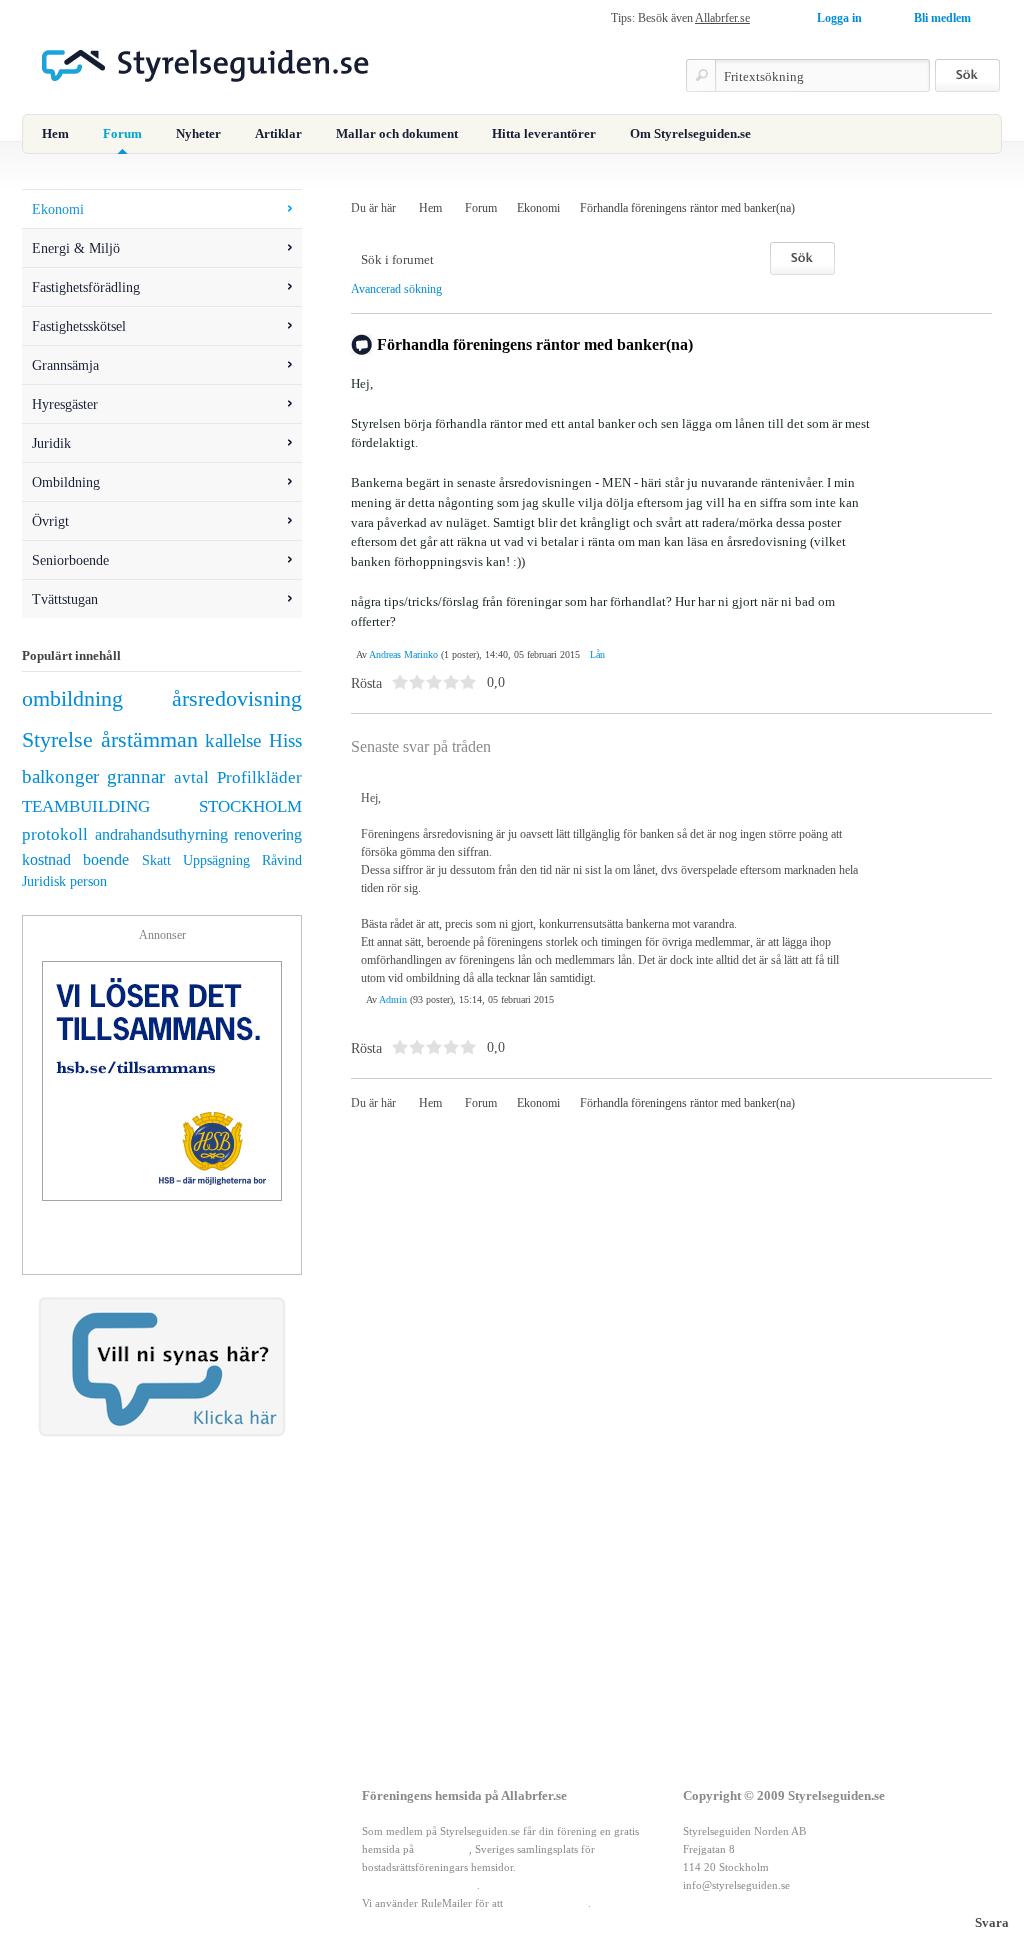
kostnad (46, 859)
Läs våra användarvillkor (419, 1885)
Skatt (156, 860)
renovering (268, 834)
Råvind (282, 860)
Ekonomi (538, 208)
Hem (55, 133)
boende (106, 859)
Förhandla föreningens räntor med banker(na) (687, 208)
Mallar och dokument (397, 133)
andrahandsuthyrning (161, 834)
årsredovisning (237, 699)
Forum (122, 133)
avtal (191, 777)
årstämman (149, 740)
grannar (136, 776)
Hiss (285, 740)
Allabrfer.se (722, 18)
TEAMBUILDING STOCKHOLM (162, 806)
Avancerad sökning (396, 289)
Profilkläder (259, 777)
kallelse (233, 740)
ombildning (72, 699)
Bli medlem (942, 18)
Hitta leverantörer (544, 133)
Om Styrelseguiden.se (690, 133)
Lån (597, 654)
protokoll (55, 834)
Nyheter (198, 133)
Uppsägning (216, 860)
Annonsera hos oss (157, 1867)
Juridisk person (64, 881)
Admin (393, 999)
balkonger (60, 776)
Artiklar (278, 133)
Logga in (839, 18)
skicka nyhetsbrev (547, 1903)
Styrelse (57, 740)
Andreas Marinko (403, 654)
